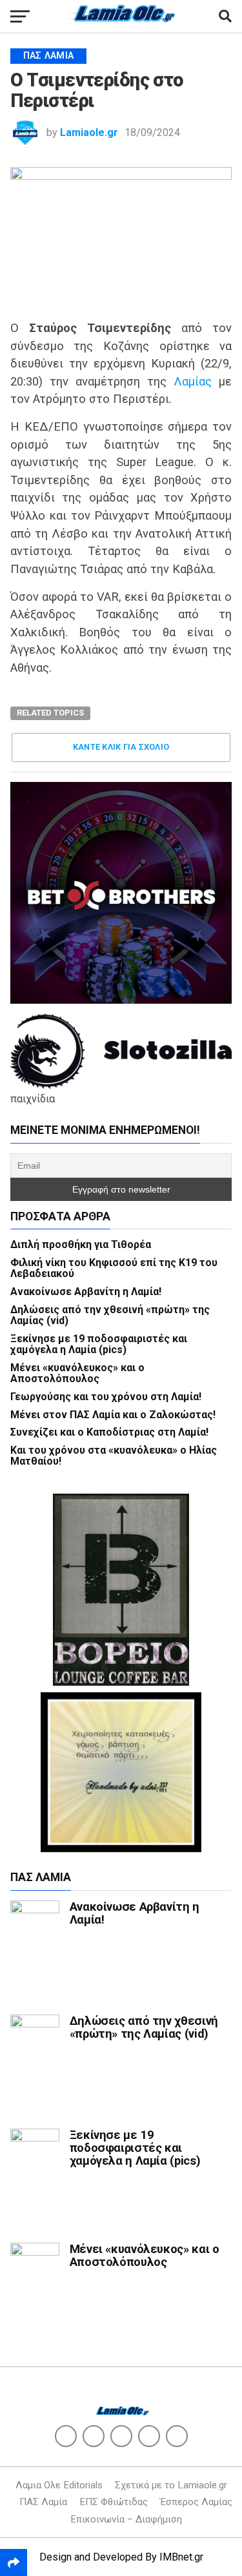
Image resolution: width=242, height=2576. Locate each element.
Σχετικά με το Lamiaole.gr (171, 2485)
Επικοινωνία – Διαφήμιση (126, 2519)
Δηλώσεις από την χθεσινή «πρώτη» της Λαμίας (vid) (110, 1315)
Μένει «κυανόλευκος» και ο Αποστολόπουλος (77, 1373)
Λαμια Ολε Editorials (59, 2485)
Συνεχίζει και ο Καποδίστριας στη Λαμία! (109, 1432)
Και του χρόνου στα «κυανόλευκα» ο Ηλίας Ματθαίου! (114, 1456)
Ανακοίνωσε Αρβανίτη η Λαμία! (86, 1292)
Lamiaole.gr (89, 132)
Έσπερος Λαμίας (196, 2502)
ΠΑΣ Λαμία (43, 2502)
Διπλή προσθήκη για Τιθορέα (81, 1244)
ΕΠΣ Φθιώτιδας (114, 2502)
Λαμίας (193, 381)
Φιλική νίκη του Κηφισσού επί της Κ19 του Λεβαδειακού (114, 1268)
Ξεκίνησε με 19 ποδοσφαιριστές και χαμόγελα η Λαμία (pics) (99, 1344)
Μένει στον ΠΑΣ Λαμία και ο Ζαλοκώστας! (113, 1415)
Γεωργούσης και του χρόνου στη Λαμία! (106, 1397)
